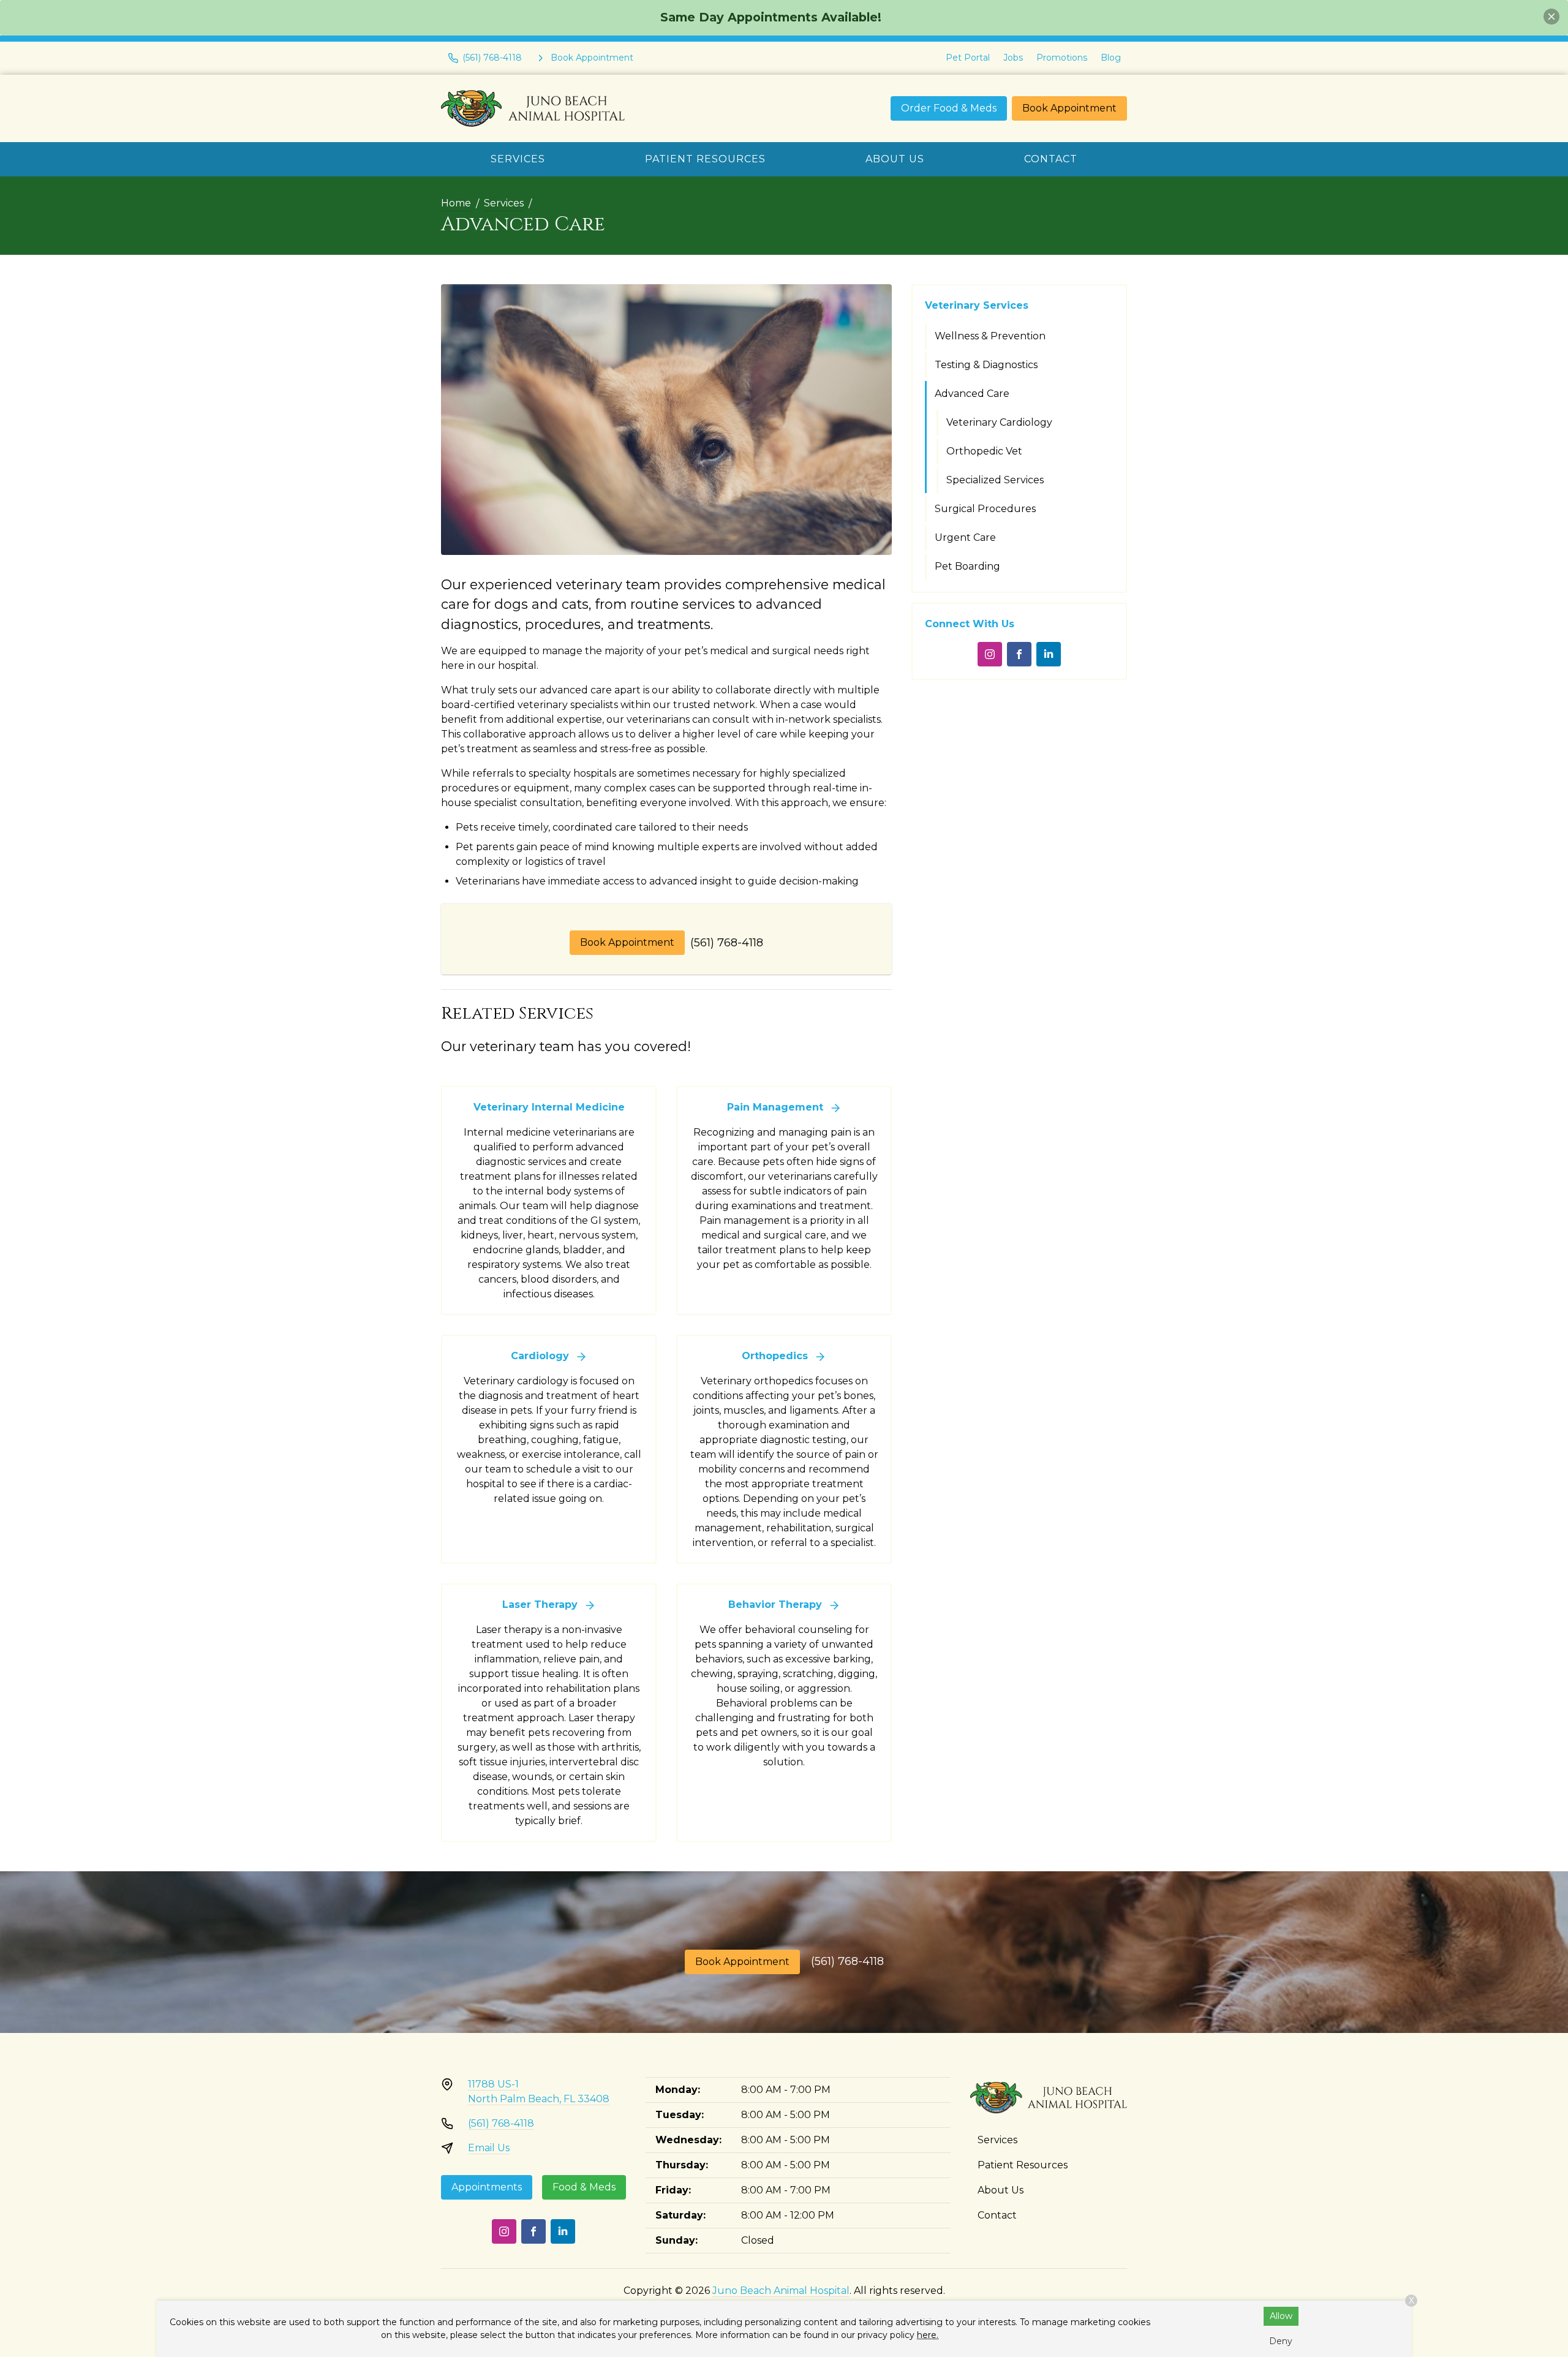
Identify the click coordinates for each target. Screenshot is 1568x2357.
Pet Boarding (967, 566)
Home (456, 203)
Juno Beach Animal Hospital (781, 2291)
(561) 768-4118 (727, 943)
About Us (895, 159)
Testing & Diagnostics (986, 365)
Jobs (1013, 58)
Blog (1111, 58)
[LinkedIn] (1049, 654)
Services (518, 159)
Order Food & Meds (949, 108)
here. (928, 2335)
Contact (1051, 159)
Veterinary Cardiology (999, 422)
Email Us (489, 2148)
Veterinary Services (977, 305)
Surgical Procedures (985, 509)
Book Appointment (1069, 108)
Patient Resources (705, 159)
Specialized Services (995, 480)
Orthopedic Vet (984, 451)
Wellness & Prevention (990, 336)
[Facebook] (1019, 654)
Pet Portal (968, 58)
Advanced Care (972, 394)
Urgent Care (965, 537)
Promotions (1062, 58)
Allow (1281, 2316)
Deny (1281, 2341)
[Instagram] (990, 654)
